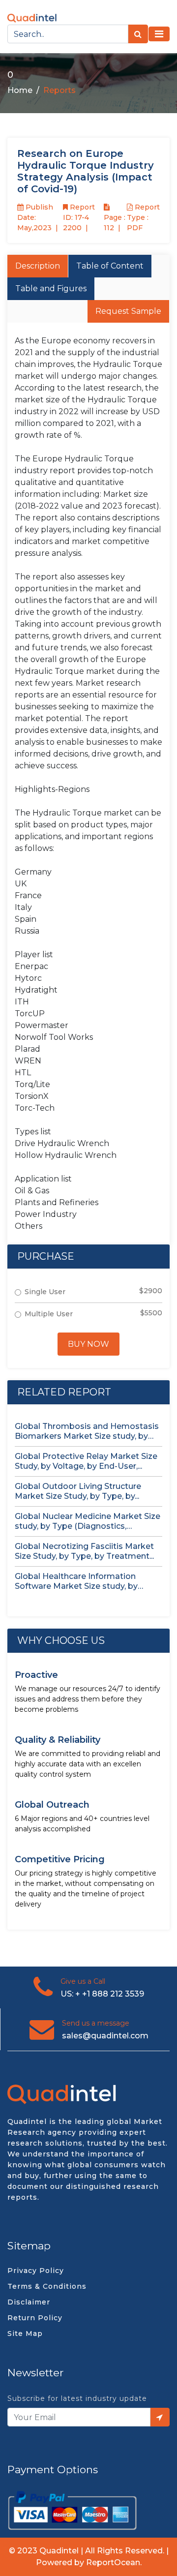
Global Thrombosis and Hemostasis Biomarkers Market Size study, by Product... (87, 1431)
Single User (45, 1292)
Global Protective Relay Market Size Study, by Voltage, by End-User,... (86, 1461)
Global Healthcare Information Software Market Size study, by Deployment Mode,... (76, 1581)
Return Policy (35, 2318)
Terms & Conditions (47, 2286)
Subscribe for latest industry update (77, 2398)
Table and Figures (51, 288)
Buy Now (88, 1344)
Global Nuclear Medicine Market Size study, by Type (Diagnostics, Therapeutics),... (88, 1521)
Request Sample (128, 311)
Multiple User (49, 1314)
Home (20, 90)
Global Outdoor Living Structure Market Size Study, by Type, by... (78, 1491)
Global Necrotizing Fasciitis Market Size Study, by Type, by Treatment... (84, 1551)
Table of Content (110, 266)
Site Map (25, 2334)
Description (38, 266)
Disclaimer (29, 2302)
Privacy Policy (36, 2271)
